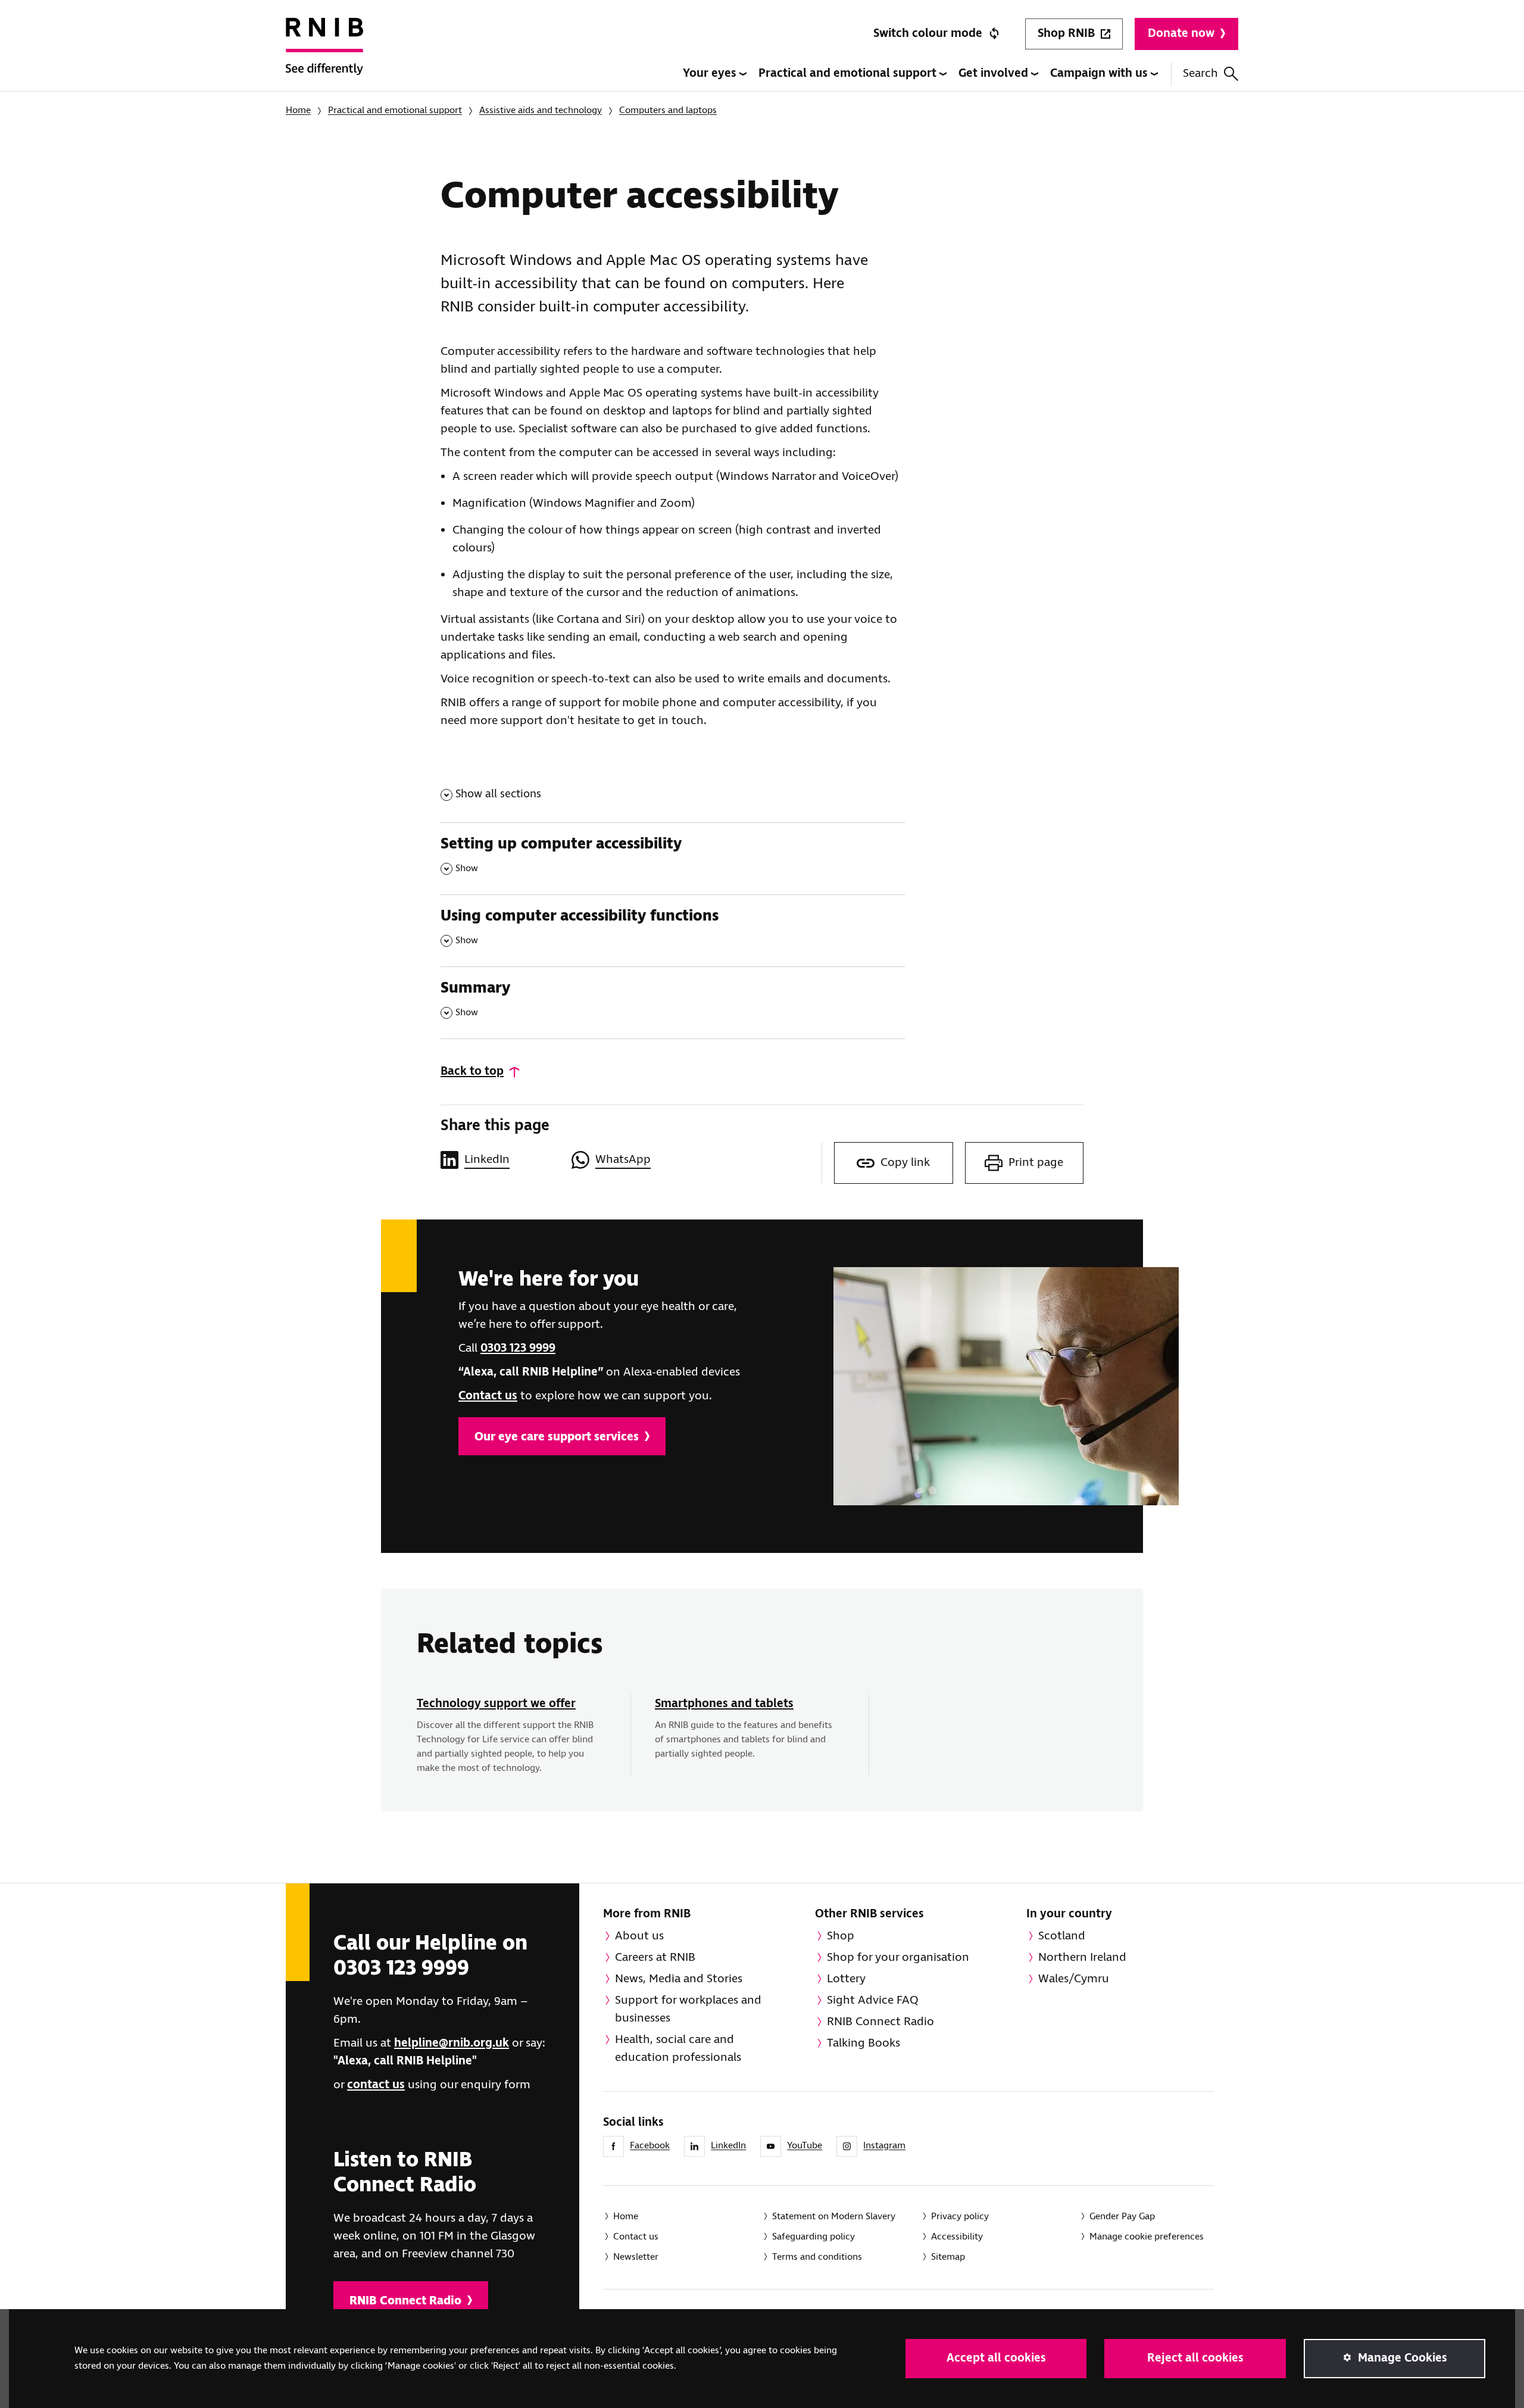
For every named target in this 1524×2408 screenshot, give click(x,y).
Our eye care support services (557, 1437)
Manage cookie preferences (1147, 2237)
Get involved (995, 74)
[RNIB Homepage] (324, 55)
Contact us (488, 1396)
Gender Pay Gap (1122, 2217)
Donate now (1181, 34)
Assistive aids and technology (541, 110)
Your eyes (711, 74)
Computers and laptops (668, 110)
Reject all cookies (1195, 2358)
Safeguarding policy (813, 2237)
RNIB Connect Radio (405, 2301)
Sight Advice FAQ (873, 2000)
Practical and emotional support (849, 74)
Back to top (472, 1072)
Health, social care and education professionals (678, 2049)
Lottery (846, 1979)
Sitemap (948, 2257)
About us (639, 1936)
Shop (841, 1936)
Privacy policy (960, 2217)
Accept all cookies (996, 2358)
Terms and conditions (817, 2257)
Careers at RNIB (655, 1958)
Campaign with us (1100, 74)
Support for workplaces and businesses (688, 2009)
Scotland (1062, 1936)
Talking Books (864, 2043)
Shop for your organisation (898, 1958)
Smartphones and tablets (724, 1704)
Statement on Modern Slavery (834, 2217)
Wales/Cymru (1074, 1979)
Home (298, 110)
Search (1200, 74)
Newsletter (636, 2257)
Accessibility (957, 2237)
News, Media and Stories (679, 1979)
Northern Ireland (1082, 1958)
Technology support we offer (496, 1704)
